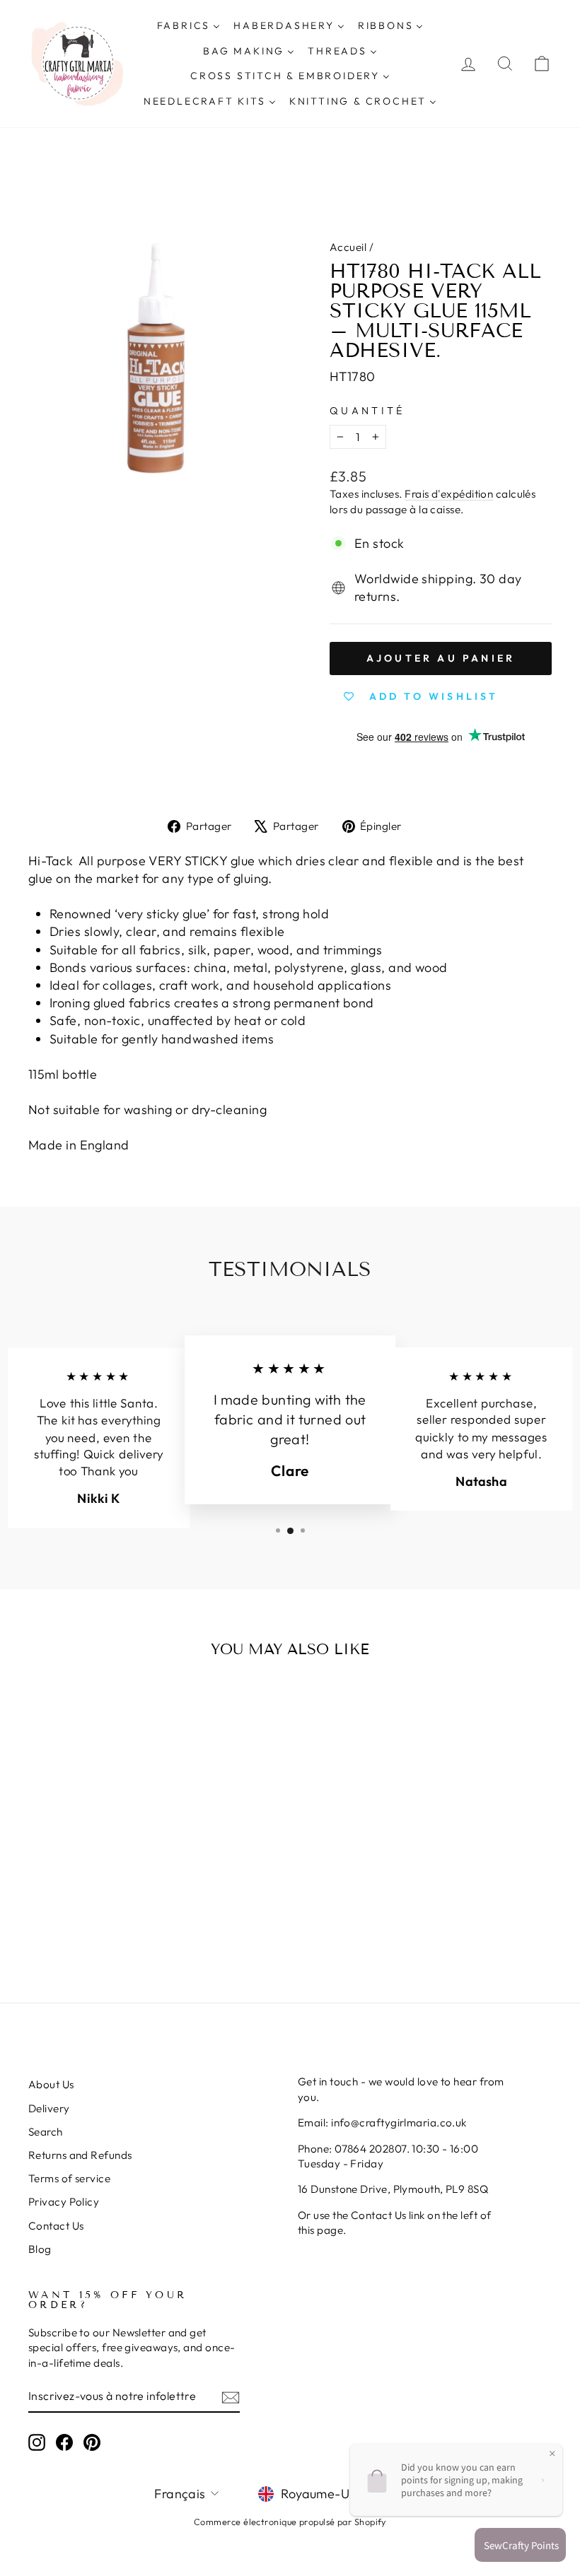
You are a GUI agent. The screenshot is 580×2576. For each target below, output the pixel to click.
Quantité (367, 411)
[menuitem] (188, 26)
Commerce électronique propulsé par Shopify (290, 2522)
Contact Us (56, 2226)
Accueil (348, 247)
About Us (51, 2084)
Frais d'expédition (449, 494)
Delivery (49, 2108)
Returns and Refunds (80, 2155)
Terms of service (69, 2178)
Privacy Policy (64, 2202)
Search (46, 2132)
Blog (40, 2249)
